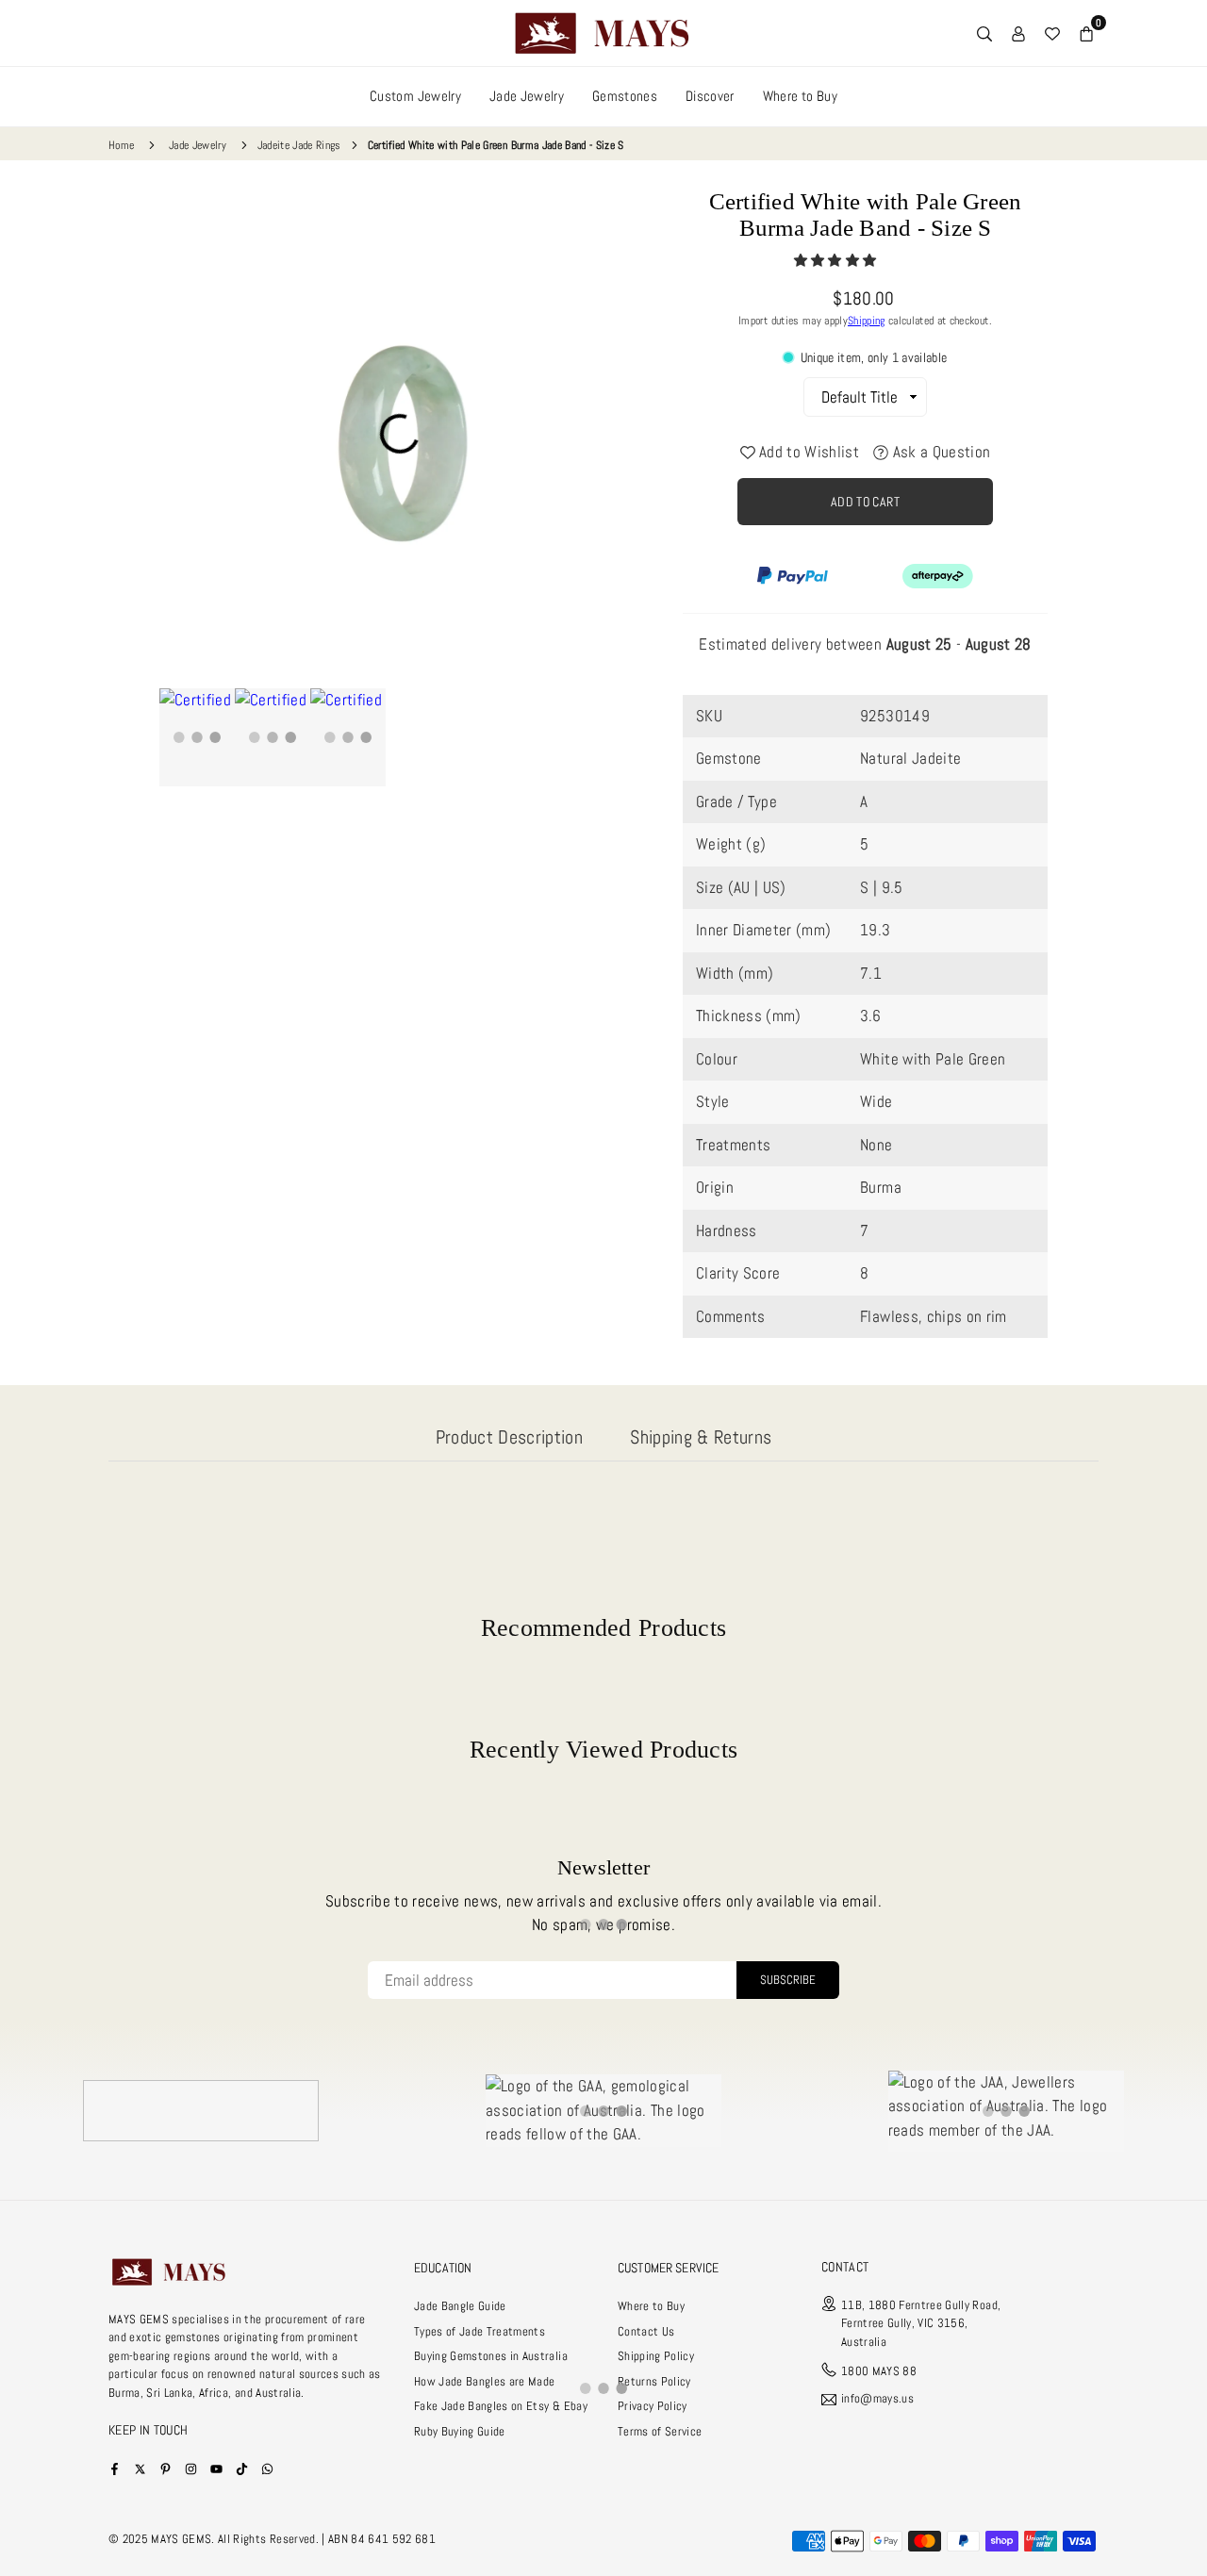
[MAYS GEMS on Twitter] (140, 2468)
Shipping (867, 321)
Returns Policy (654, 2381)
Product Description (509, 1437)
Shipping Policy (656, 2356)
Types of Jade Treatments (479, 2331)
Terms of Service (660, 2431)
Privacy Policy (653, 2406)
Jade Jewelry (527, 96)
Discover (710, 96)
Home (121, 145)
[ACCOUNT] (1018, 33)
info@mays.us (877, 2399)
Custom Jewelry (415, 96)
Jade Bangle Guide (460, 2306)
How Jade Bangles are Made (485, 2381)
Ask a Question (939, 452)
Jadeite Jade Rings (299, 145)
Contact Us (646, 2331)
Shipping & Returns (701, 1437)
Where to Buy (800, 96)
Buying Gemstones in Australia (491, 2356)
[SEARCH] (984, 33)
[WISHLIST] (1052, 33)
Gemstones (625, 96)
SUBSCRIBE (788, 1980)
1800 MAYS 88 (879, 2371)
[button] (837, 260)
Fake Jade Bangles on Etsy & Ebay (501, 2406)
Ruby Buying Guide (460, 2431)
